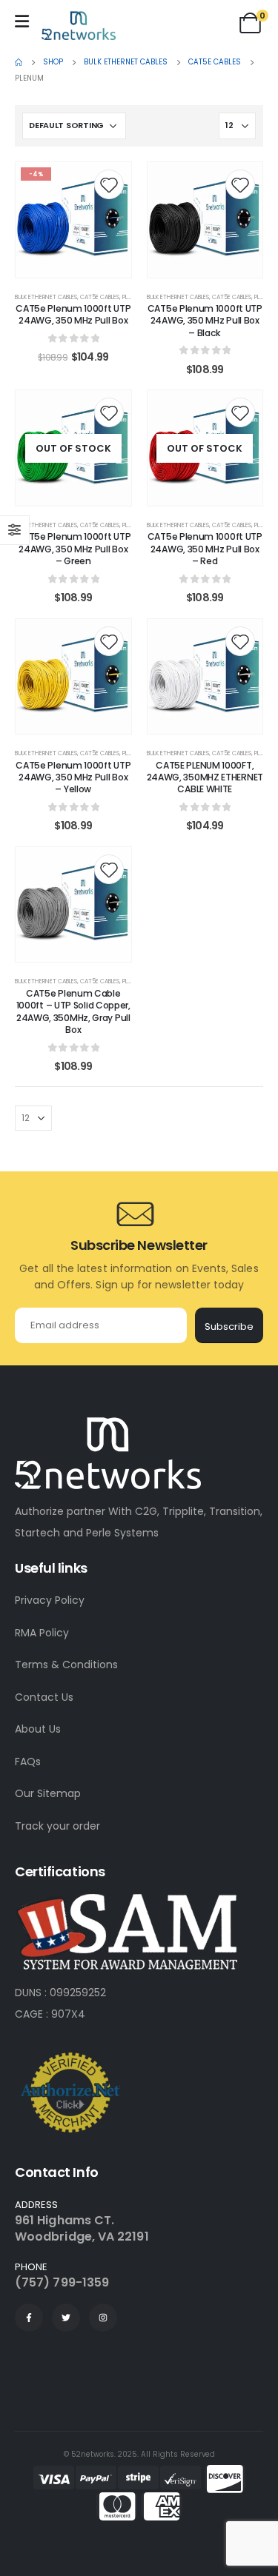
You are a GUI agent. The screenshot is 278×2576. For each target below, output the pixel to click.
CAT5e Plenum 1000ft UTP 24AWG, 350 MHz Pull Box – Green (73, 549)
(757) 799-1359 (62, 2282)
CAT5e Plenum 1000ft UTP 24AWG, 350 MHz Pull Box (73, 314)
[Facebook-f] (29, 2318)
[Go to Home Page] (19, 62)
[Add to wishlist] (109, 184)
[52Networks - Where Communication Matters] (79, 25)
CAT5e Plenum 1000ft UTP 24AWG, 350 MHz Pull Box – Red (205, 549)
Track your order (57, 1826)
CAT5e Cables (100, 297)
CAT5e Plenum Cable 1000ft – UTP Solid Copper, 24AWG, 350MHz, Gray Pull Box (73, 1011)
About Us (38, 1729)
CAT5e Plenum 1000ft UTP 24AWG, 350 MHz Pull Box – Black (205, 321)
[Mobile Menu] (22, 21)
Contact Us (44, 1697)
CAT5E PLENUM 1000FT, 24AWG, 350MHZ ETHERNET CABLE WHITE (205, 777)
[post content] (73, 220)
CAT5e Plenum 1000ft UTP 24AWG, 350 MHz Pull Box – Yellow (73, 777)
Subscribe (229, 1327)
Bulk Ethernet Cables (46, 297)
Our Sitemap (48, 1793)
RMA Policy (42, 1633)
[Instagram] (103, 2318)
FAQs (28, 1762)
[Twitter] (66, 2318)
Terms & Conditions (66, 1665)
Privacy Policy (50, 1600)
